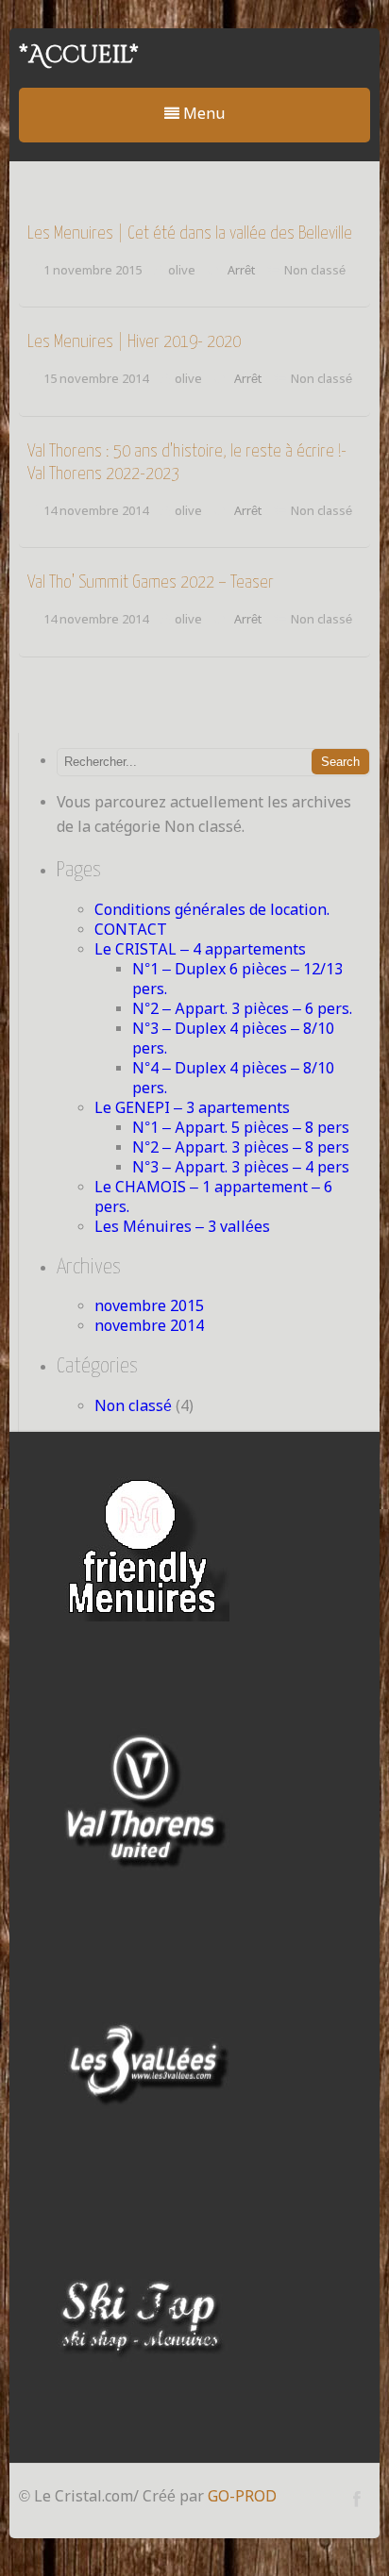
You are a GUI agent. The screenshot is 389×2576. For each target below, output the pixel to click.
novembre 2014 (149, 1327)
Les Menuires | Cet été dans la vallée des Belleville (190, 233)
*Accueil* (79, 55)
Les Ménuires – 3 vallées (182, 1228)
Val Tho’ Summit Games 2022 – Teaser (151, 582)
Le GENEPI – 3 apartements (192, 1109)
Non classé (315, 271)
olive (182, 271)
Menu (202, 115)
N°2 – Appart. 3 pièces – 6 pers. (242, 1010)
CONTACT (131, 931)
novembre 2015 (149, 1307)
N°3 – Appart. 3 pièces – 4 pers (241, 1168)
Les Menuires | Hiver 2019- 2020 (134, 342)
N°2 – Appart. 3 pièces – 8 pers (241, 1148)
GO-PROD (242, 2497)
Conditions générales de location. (212, 911)
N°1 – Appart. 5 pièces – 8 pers (241, 1129)
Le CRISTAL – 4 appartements (200, 950)
